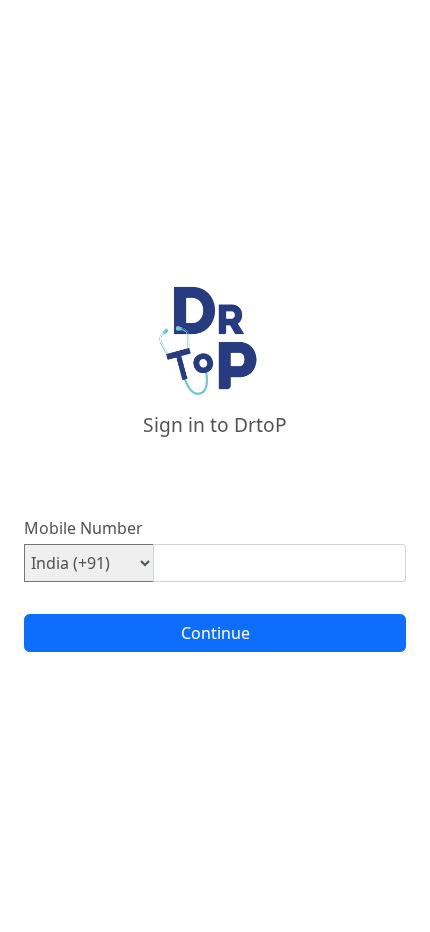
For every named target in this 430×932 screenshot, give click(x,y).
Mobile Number (83, 528)
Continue (215, 633)
